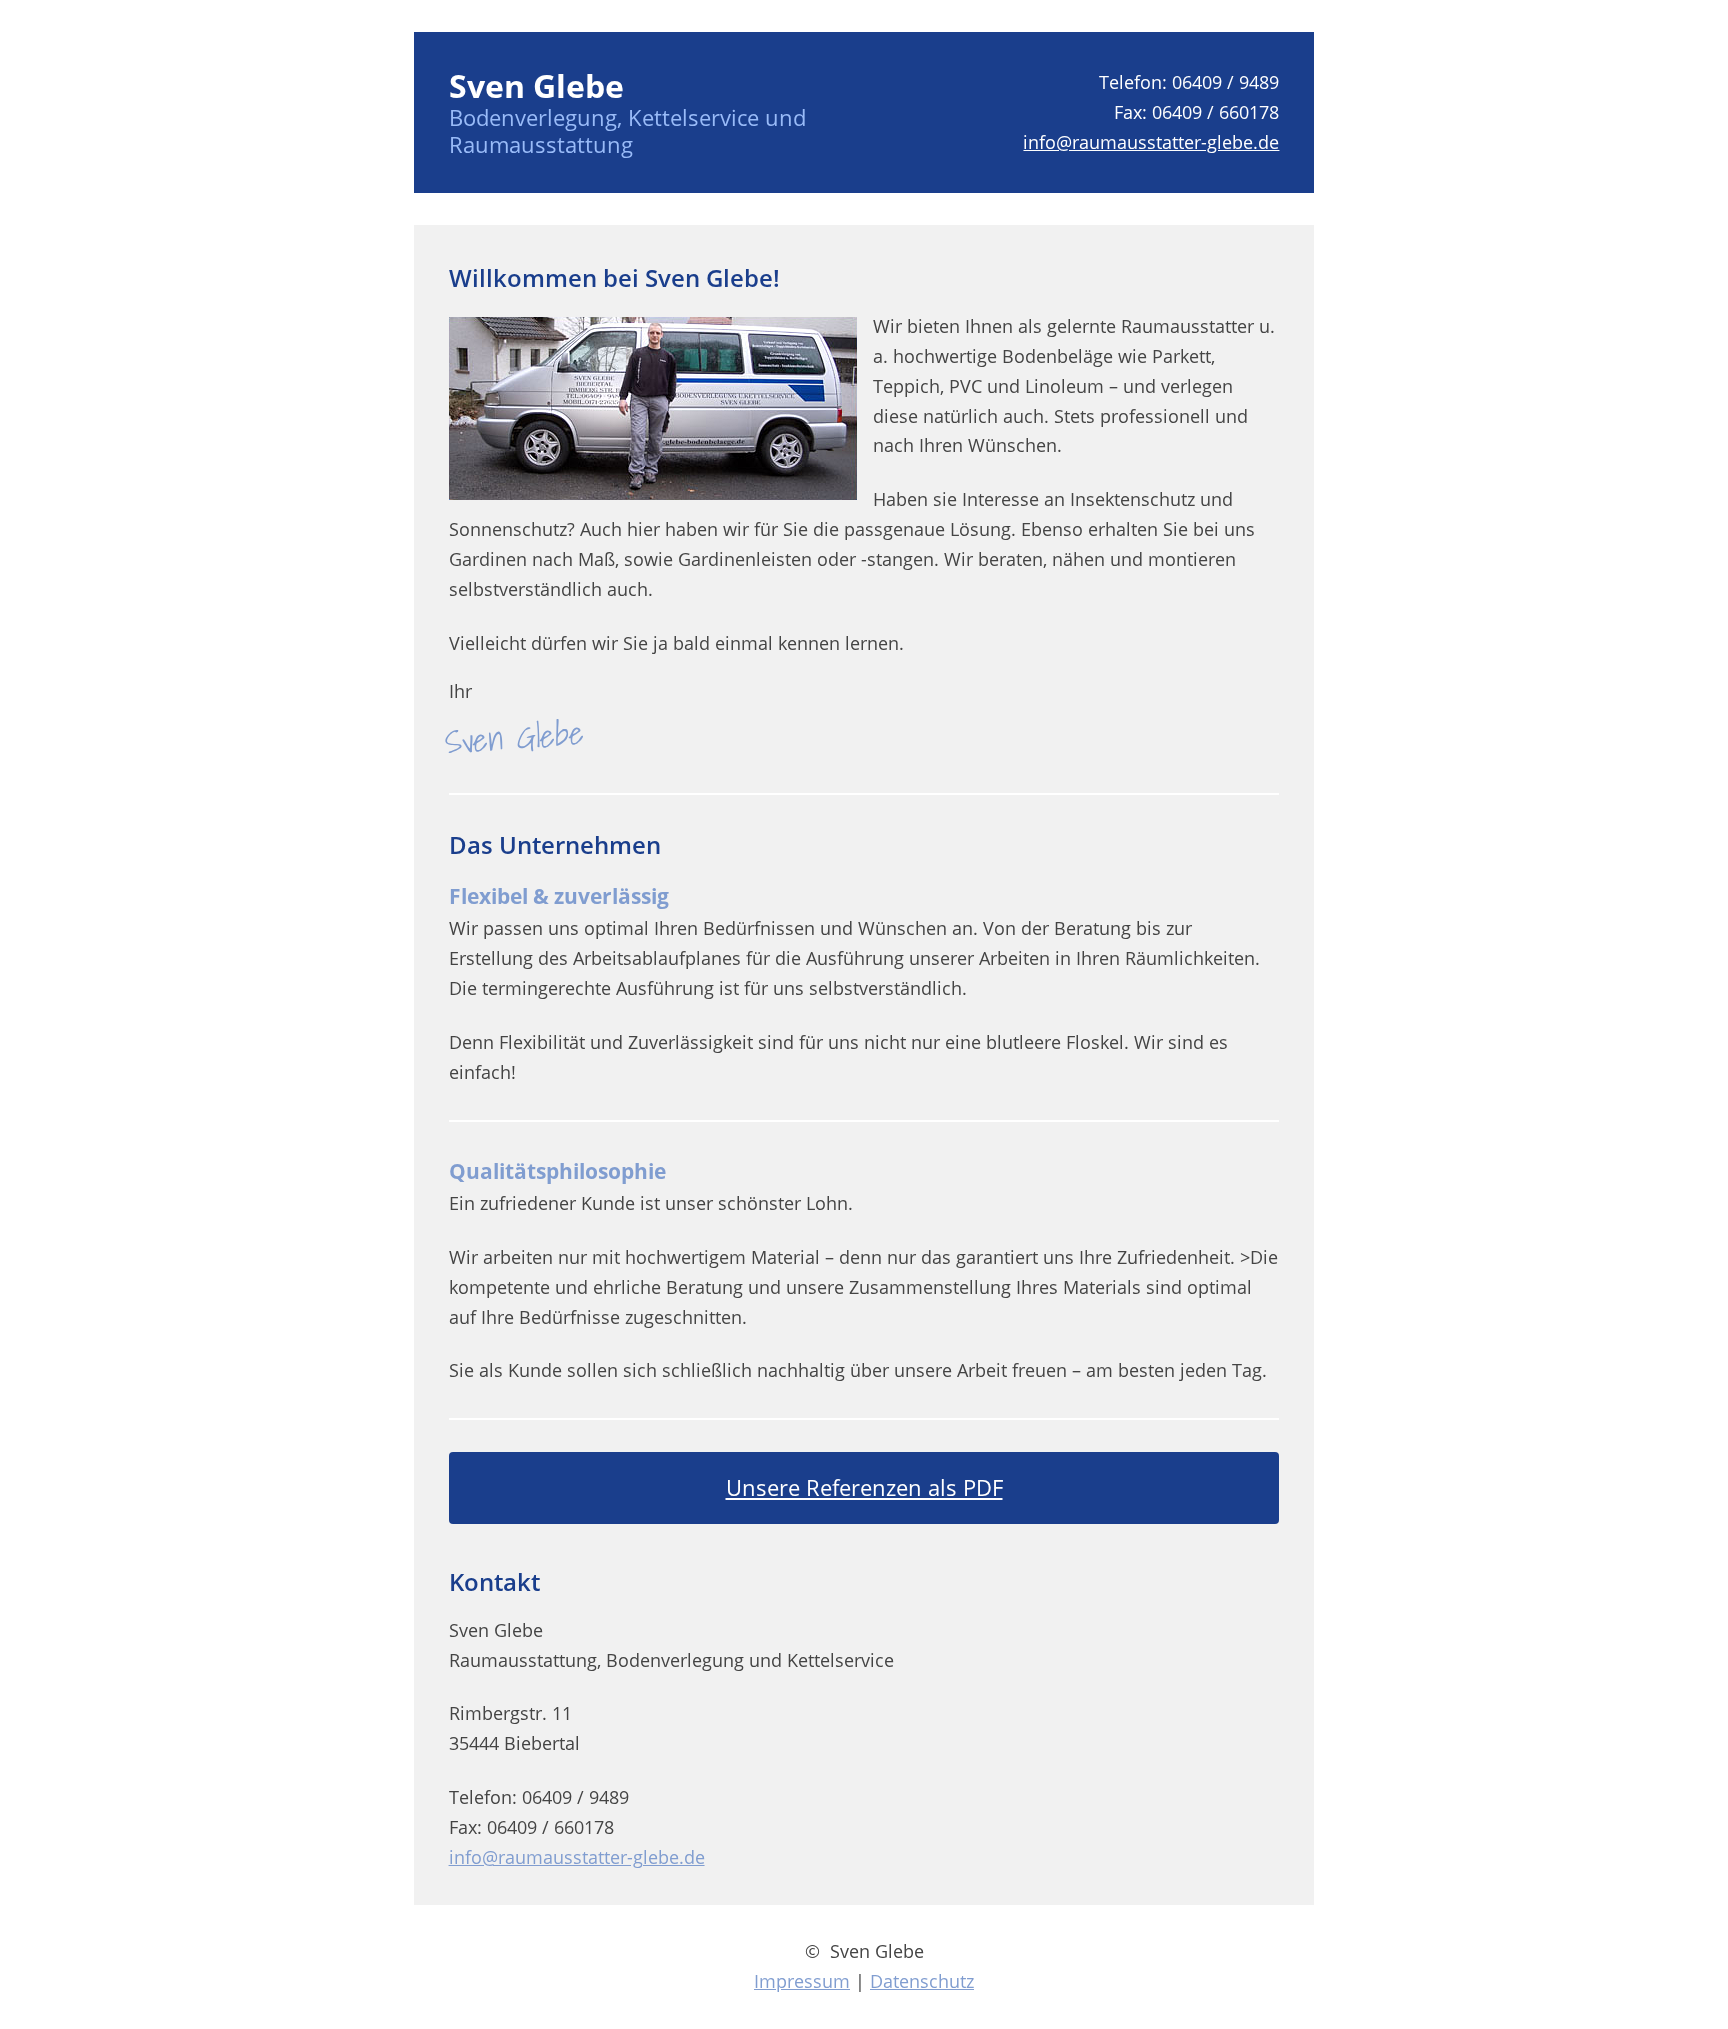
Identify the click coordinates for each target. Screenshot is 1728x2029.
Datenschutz (922, 1981)
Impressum (802, 1981)
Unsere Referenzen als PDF (864, 1487)
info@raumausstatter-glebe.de (1151, 142)
